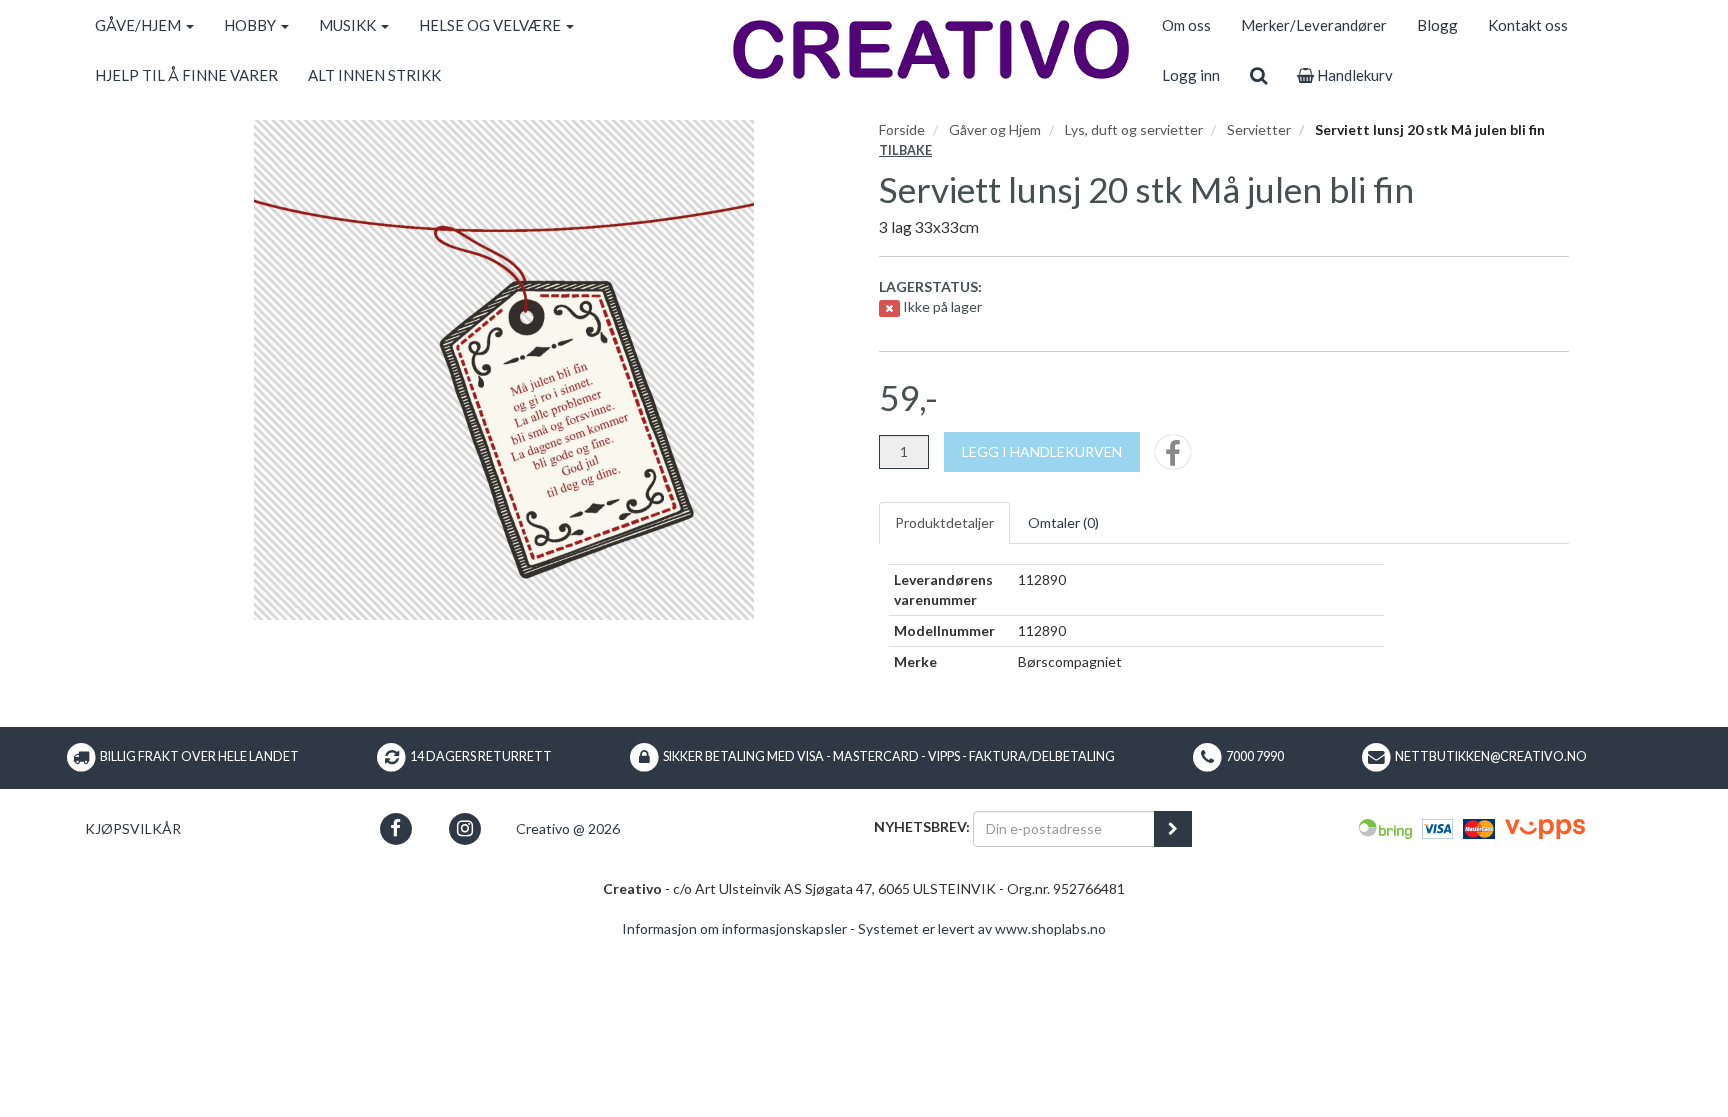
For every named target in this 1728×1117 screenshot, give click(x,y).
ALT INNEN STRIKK (374, 75)
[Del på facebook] (1173, 458)
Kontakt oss (1528, 25)
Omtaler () (1063, 522)
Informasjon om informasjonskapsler (734, 928)
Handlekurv (1353, 75)
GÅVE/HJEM (139, 25)
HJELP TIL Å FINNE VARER (186, 75)
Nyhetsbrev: (922, 826)
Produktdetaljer (944, 522)
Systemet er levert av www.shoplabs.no (982, 928)
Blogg (1437, 25)
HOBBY (251, 25)
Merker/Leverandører (1314, 25)
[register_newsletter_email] (1173, 829)
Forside (902, 129)
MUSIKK (349, 25)
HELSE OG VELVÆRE (491, 25)
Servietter (1259, 129)
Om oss (1186, 25)
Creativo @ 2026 (568, 828)
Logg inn (1191, 75)
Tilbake (905, 150)
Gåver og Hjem (995, 129)
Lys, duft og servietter (1134, 129)
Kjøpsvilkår (133, 828)
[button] (395, 828)
